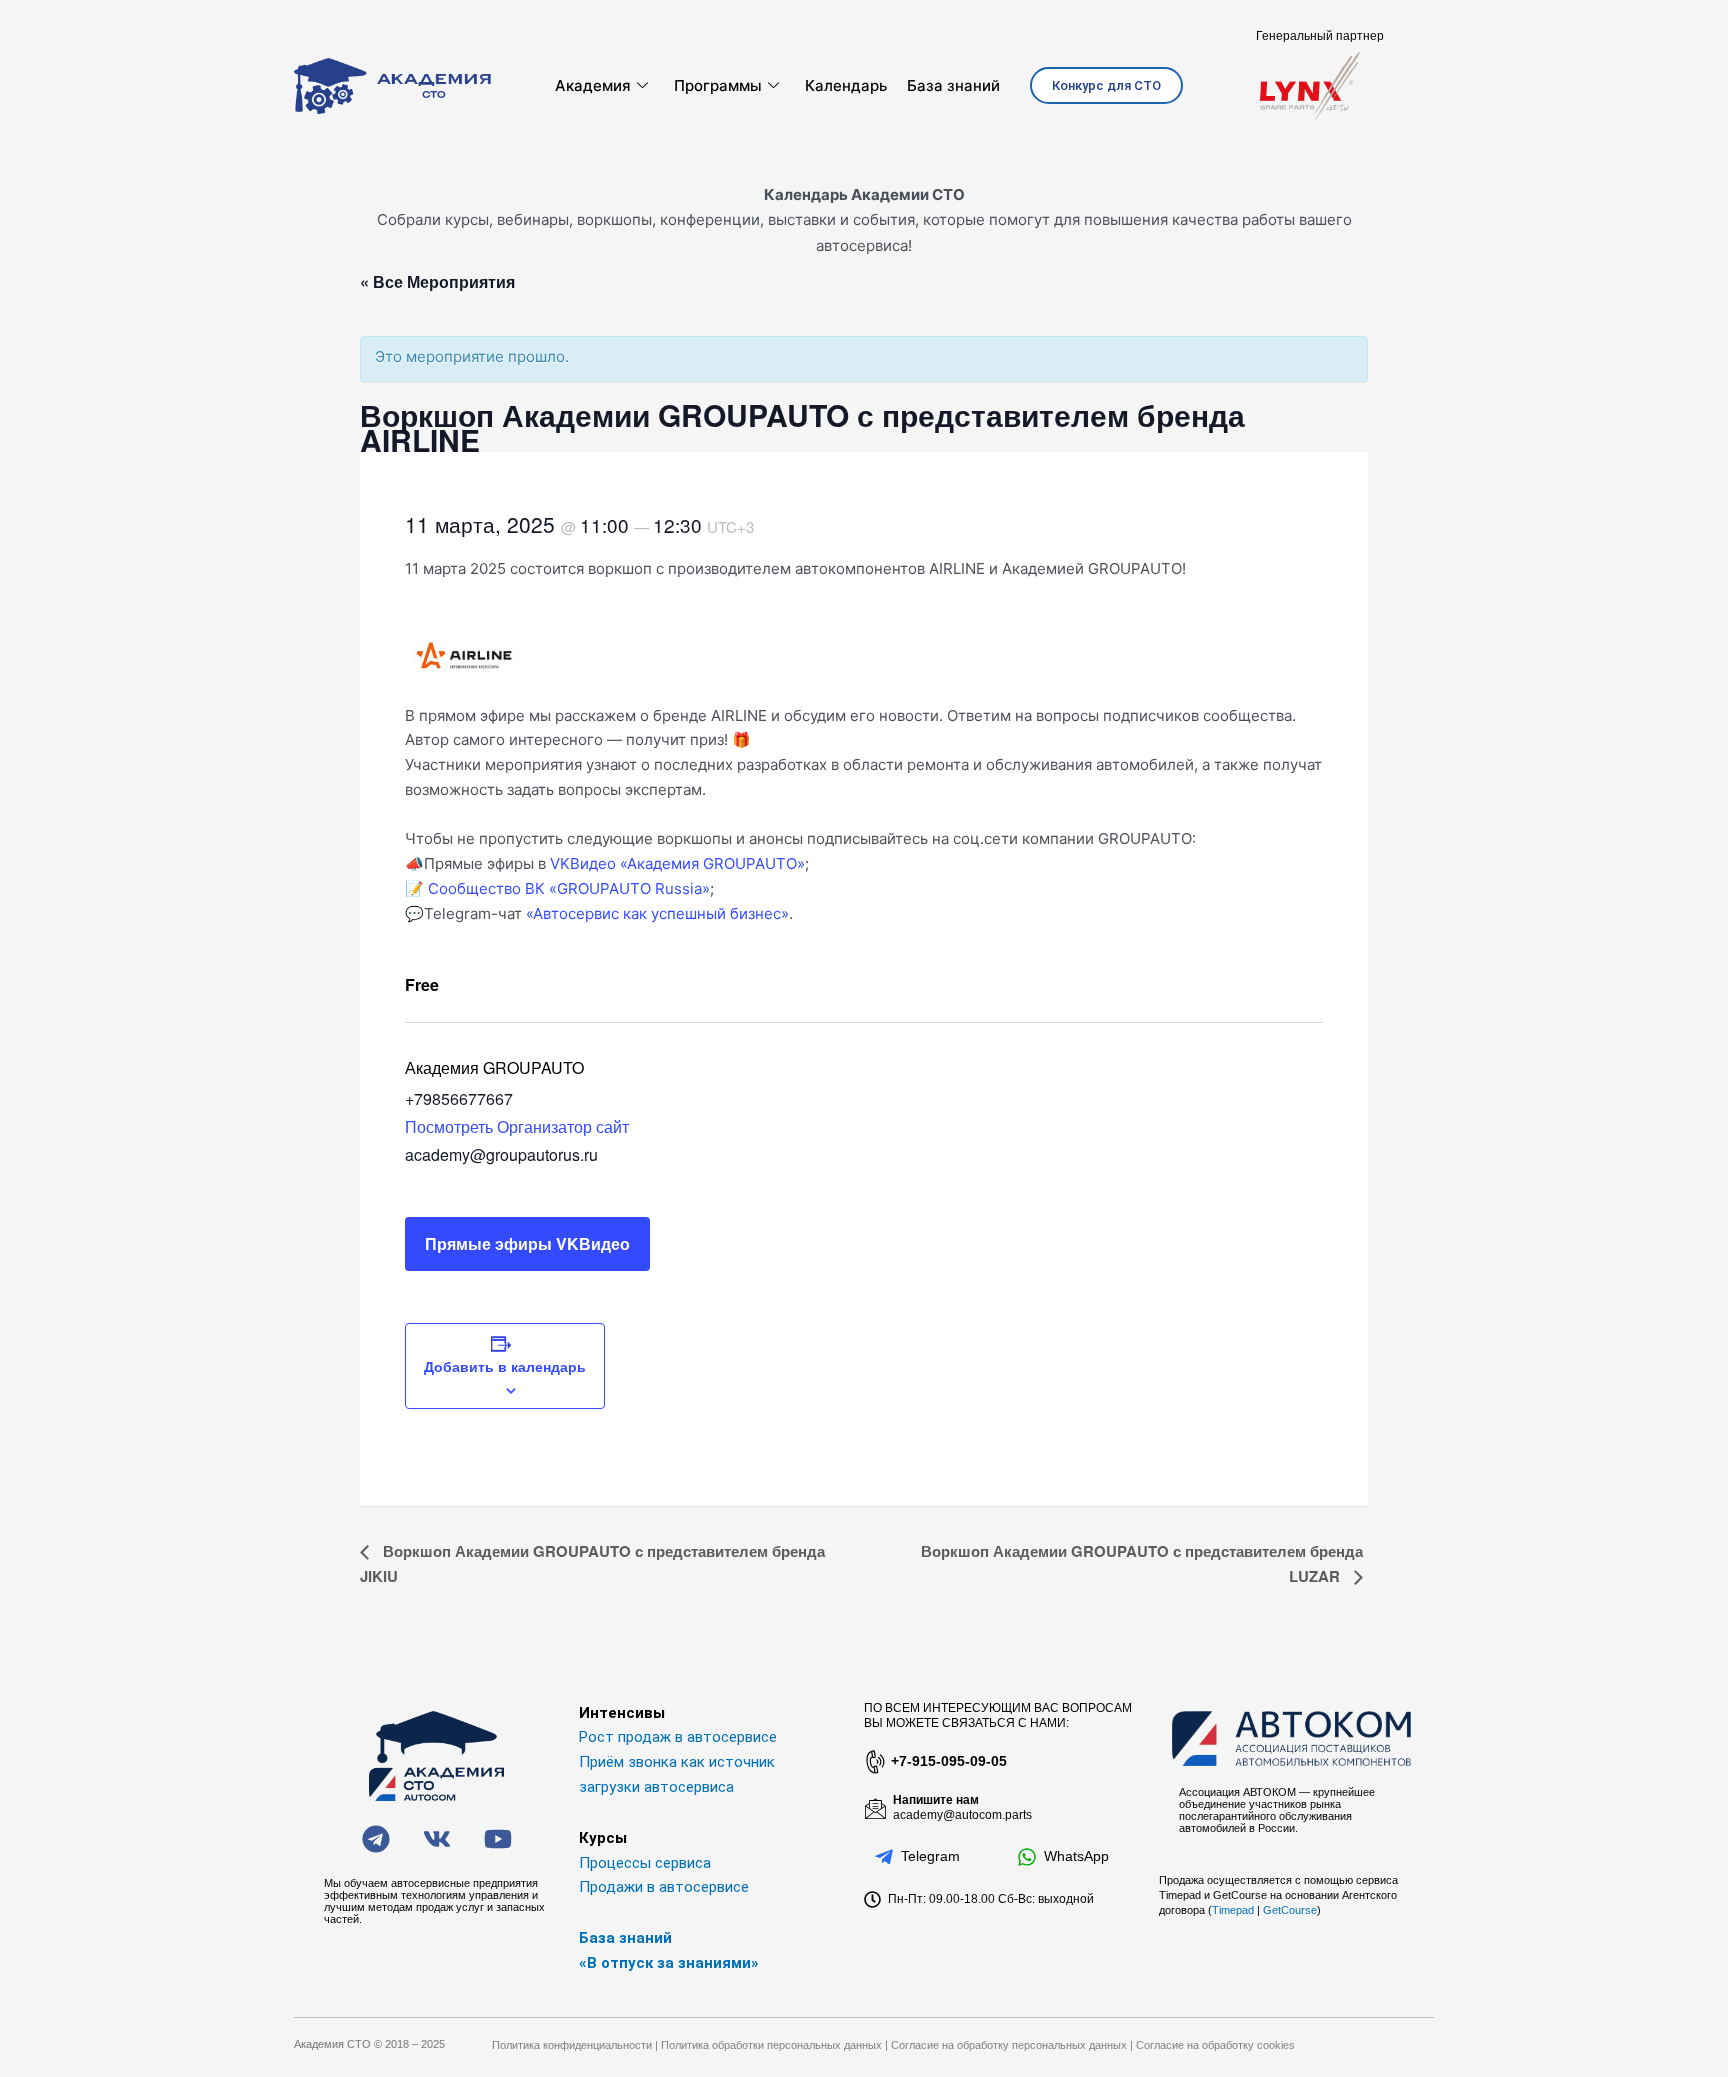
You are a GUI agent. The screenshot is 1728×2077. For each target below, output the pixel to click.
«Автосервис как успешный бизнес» (657, 913)
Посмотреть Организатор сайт (517, 1126)
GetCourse (1290, 1910)
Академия (593, 85)
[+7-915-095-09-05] (874, 1762)
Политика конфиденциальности (572, 2045)
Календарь (846, 85)
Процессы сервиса (645, 1863)
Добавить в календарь (505, 1366)
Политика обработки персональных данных (771, 2045)
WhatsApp (1076, 1856)
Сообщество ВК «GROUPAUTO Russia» (569, 888)
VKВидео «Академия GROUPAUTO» (677, 863)
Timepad (1233, 1910)
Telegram (930, 1856)
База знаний (953, 85)
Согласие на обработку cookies (1215, 2045)
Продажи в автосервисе (664, 1887)
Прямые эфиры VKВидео (527, 1243)
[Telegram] (884, 1857)
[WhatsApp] (1027, 1857)
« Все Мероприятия (437, 281)
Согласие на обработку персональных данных (1009, 2045)
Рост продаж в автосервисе (678, 1737)
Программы (718, 85)
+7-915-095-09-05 (949, 1761)
